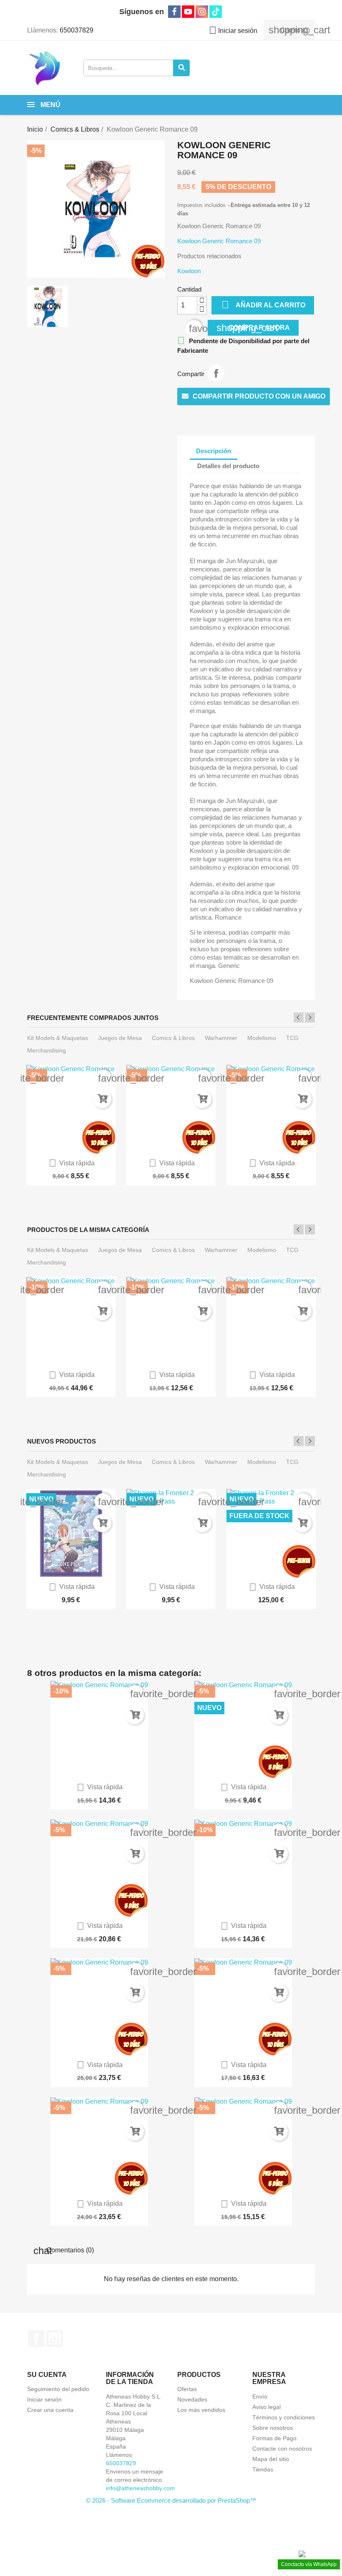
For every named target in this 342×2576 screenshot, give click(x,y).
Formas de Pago (274, 2438)
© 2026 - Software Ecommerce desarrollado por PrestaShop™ (171, 2500)
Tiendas (263, 2469)
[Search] (181, 68)
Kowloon (189, 271)
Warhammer (221, 1038)
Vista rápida (72, 1163)
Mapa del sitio (271, 2459)
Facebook (36, 2339)
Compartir (216, 373)
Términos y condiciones (284, 2417)
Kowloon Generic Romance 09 (219, 241)
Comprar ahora (253, 328)
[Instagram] (202, 12)
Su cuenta (47, 2375)
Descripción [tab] (214, 451)
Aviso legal (267, 2407)
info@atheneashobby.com (140, 2488)
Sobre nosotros (273, 2428)
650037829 (77, 30)
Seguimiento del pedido (58, 2389)
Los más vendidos (201, 2410)
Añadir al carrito (263, 305)
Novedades (192, 2399)
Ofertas (187, 2389)
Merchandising (47, 1050)
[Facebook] (174, 12)
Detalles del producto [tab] (228, 466)
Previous (299, 1017)
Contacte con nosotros (282, 2449)
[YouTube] (188, 12)
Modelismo (262, 1038)
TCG (292, 1038)
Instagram (55, 2339)
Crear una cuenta (50, 2410)
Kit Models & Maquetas (58, 1038)
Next (310, 1017)
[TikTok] (216, 12)
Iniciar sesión (44, 2399)
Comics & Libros (173, 1038)
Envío (260, 2396)
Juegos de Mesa (120, 1038)
